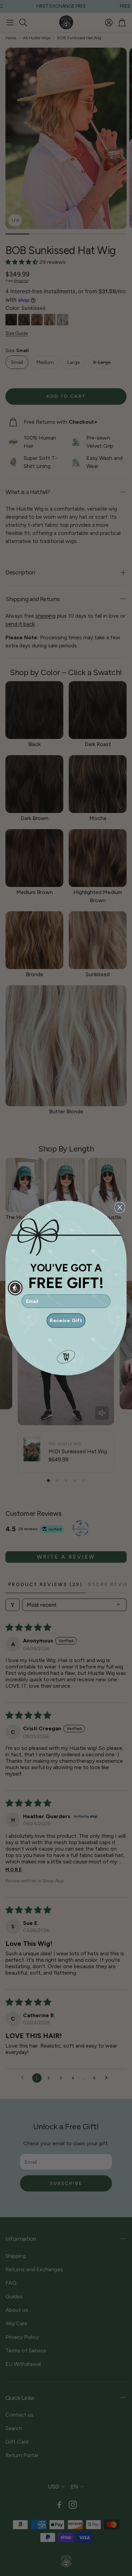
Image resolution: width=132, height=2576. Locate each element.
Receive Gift (66, 1321)
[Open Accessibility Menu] (15, 1288)
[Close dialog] (120, 1208)
